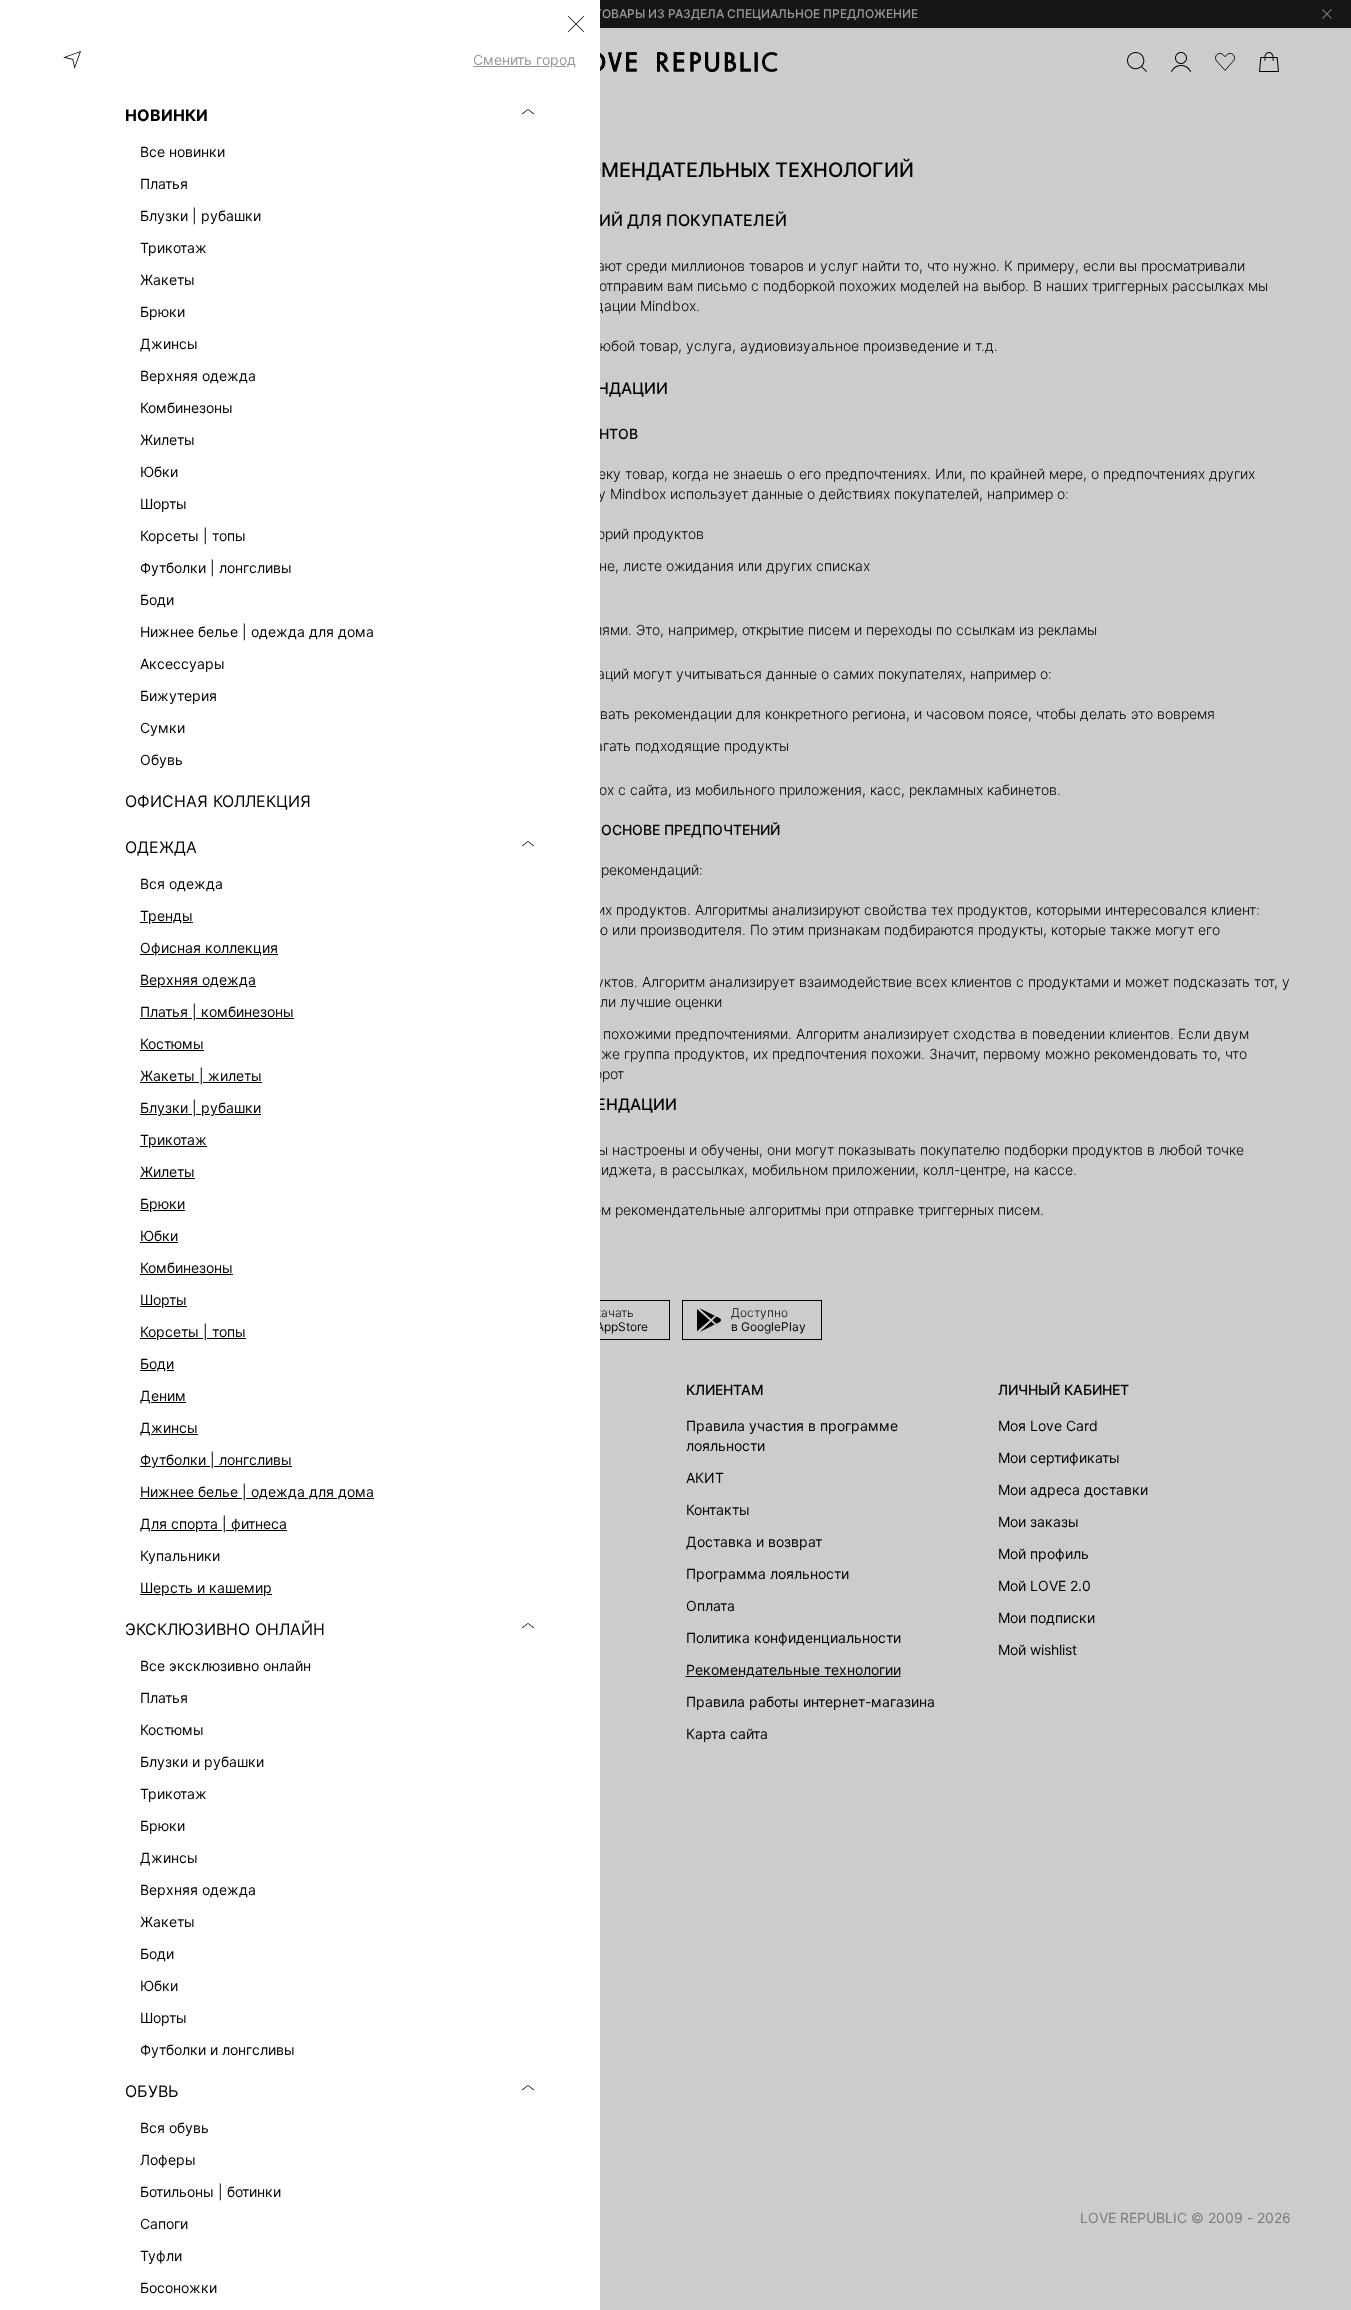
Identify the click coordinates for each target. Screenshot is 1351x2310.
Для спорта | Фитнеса (213, 1523)
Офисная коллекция (209, 947)
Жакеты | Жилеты (201, 1075)
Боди (157, 1363)
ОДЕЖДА (161, 847)
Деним (163, 1395)
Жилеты (167, 1171)
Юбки (159, 1235)
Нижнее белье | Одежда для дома (257, 1491)
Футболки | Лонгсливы (216, 1459)
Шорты (163, 1299)
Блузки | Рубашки (200, 1107)
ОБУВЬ (151, 2091)
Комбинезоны (186, 1267)
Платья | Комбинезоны (217, 1011)
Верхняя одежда (198, 979)
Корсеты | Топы (193, 1331)
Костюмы (172, 1043)
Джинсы (169, 1427)
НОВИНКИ (166, 115)
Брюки (162, 1203)
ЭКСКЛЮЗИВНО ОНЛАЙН (225, 1629)
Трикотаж (173, 1139)
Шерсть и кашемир (206, 1587)
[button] (576, 24)
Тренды (166, 915)
